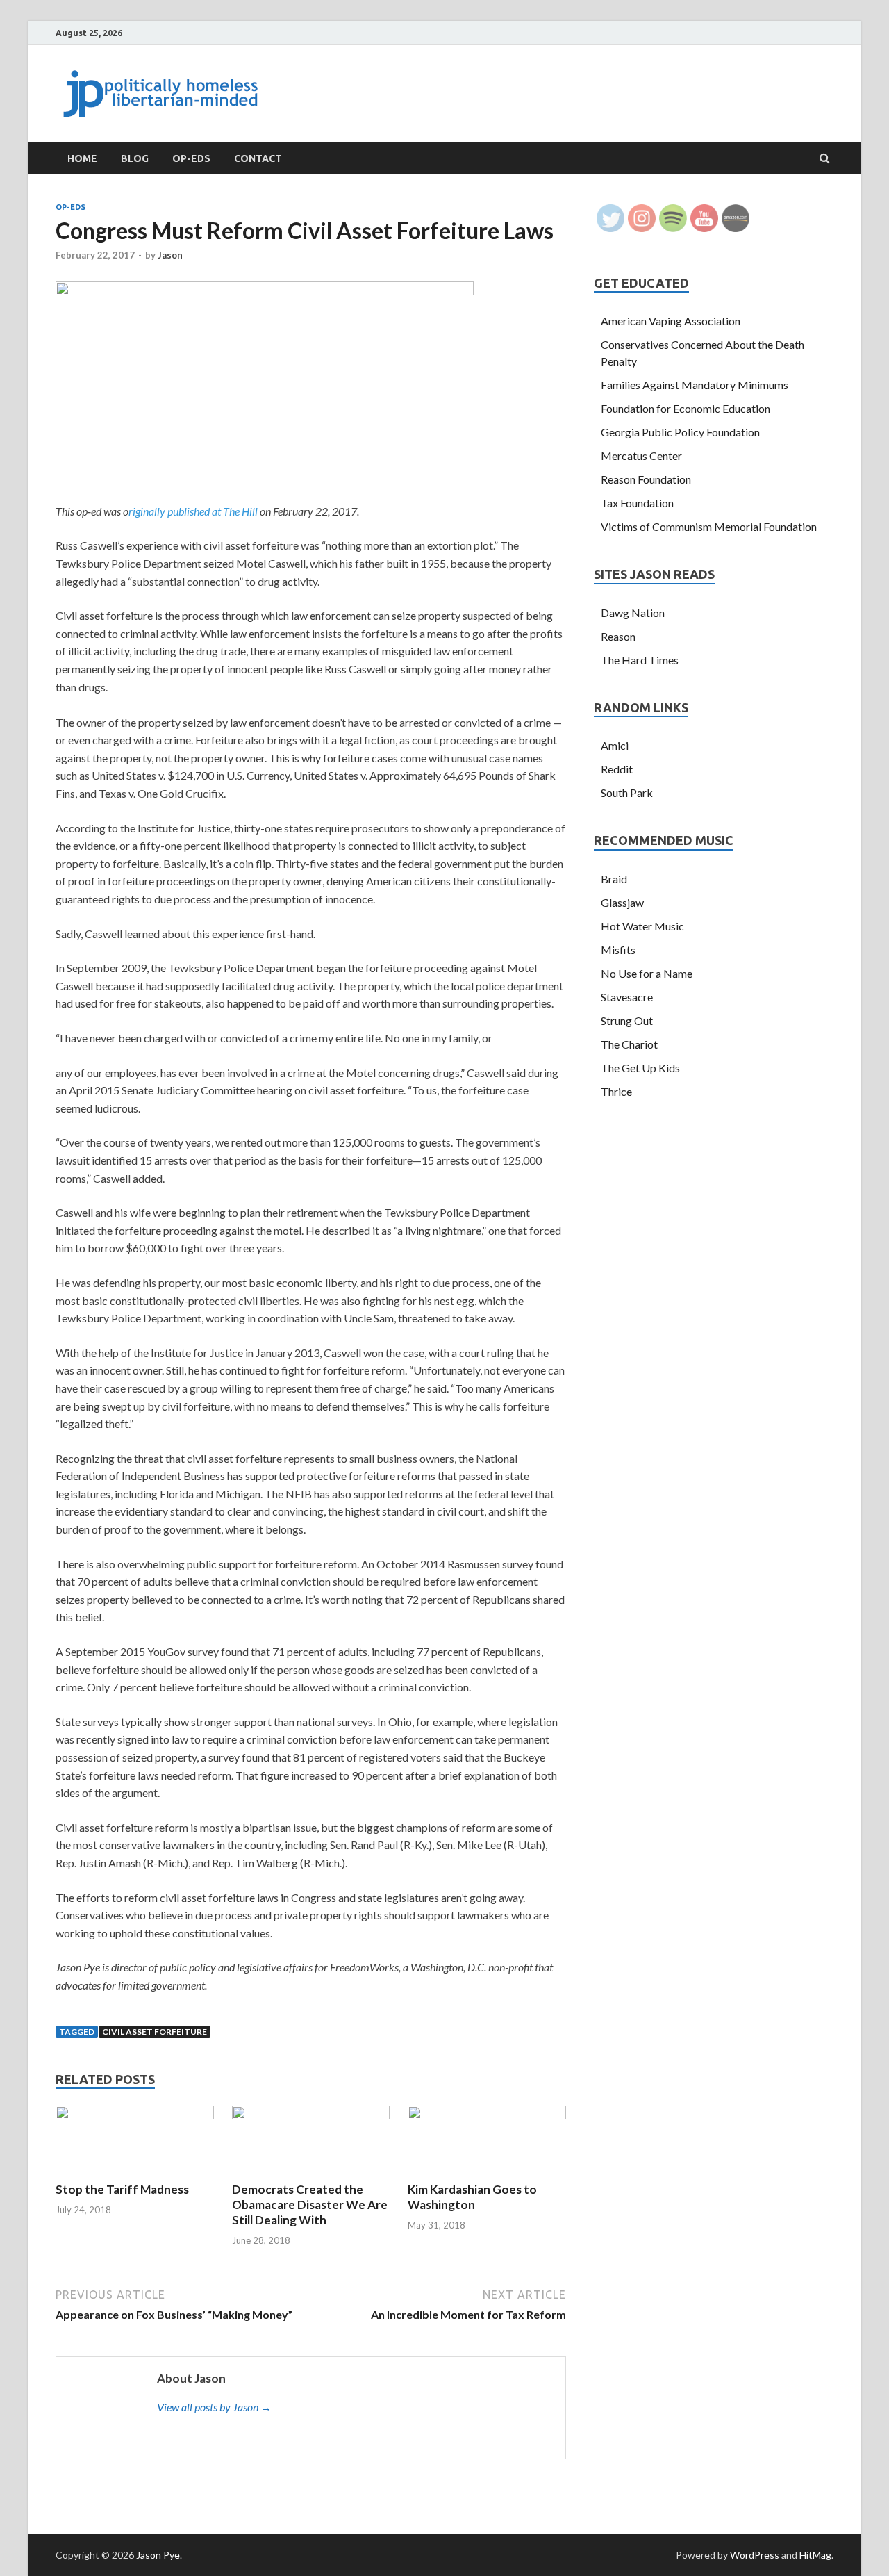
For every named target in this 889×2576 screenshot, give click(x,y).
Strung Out (627, 1020)
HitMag (815, 2555)
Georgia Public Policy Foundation (680, 432)
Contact (258, 158)
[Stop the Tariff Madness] (135, 2115)
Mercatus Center (641, 456)
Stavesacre (627, 997)
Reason (618, 636)
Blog (135, 158)
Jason (170, 255)
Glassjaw (622, 902)
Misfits (618, 950)
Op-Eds (191, 158)
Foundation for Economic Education (686, 408)
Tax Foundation (637, 503)
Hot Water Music (642, 926)
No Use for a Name (647, 973)
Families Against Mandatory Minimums (695, 385)
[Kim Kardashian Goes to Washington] (487, 2115)
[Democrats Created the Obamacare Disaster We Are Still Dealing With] (311, 2115)
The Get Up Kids (640, 1068)
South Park (627, 793)
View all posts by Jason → (214, 2407)
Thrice (616, 1091)
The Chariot (629, 1044)
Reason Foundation (646, 479)
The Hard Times (640, 660)
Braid (614, 879)
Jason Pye (158, 2555)
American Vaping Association (671, 321)
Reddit (617, 769)
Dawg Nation (633, 613)
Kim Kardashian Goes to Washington (472, 2197)
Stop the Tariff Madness (122, 2189)
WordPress (755, 2555)
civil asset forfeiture (155, 2032)
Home (82, 158)
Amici (615, 745)
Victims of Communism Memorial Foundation (709, 526)
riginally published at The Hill (193, 511)
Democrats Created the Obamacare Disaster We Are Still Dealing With (310, 2205)
